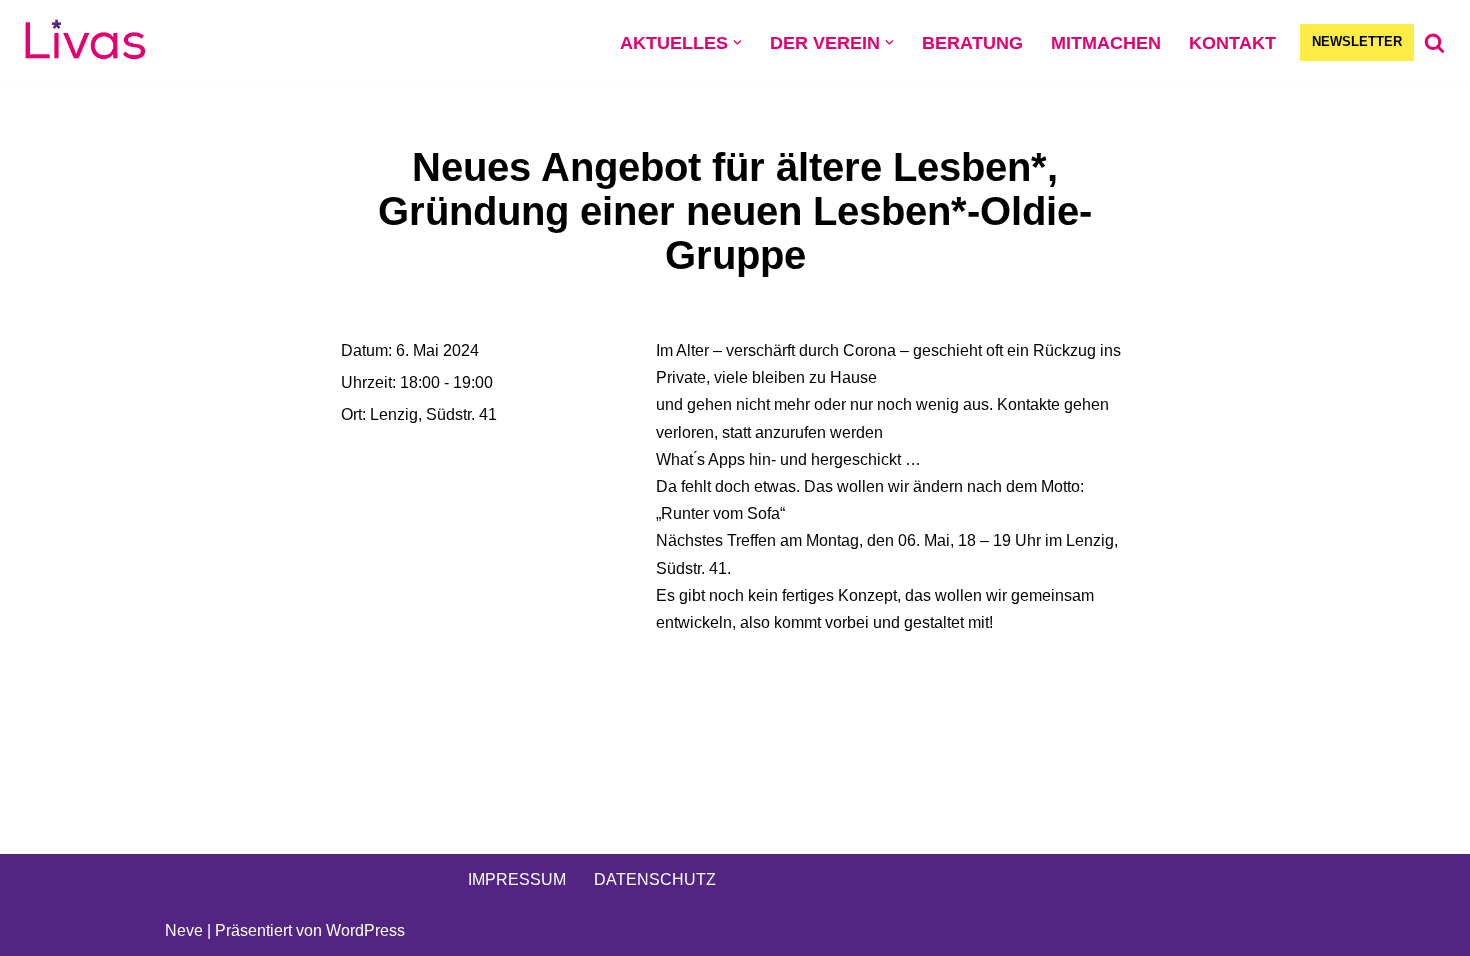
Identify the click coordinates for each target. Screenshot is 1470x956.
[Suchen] (1434, 42)
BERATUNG (972, 43)
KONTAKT (1232, 43)
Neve (184, 930)
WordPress (365, 930)
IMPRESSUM (517, 879)
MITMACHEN (1106, 43)
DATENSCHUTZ (655, 879)
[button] (737, 42)
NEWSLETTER (1357, 41)
